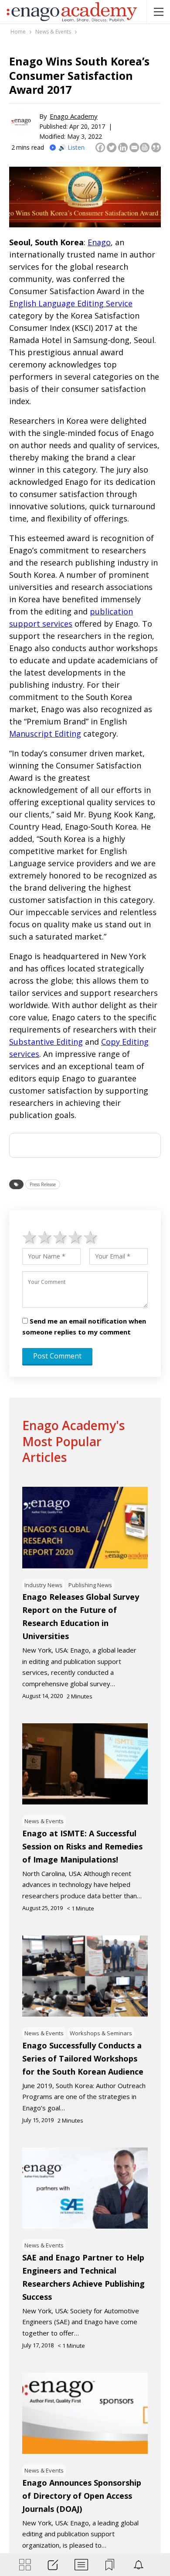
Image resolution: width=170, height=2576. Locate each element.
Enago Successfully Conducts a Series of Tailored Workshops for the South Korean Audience (83, 2058)
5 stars (91, 1237)
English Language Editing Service (71, 303)
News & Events (44, 1821)
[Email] (134, 147)
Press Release (43, 1184)
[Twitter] (112, 147)
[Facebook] (100, 147)
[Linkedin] (123, 147)
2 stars (45, 1237)
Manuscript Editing (45, 734)
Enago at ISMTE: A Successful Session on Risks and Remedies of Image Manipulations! (82, 1846)
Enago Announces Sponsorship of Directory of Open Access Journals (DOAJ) (82, 2496)
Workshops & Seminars (101, 2033)
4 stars (76, 1237)
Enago (99, 242)
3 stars (60, 1237)
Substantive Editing (46, 1042)
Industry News (43, 1585)
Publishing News (90, 1585)
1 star (30, 1237)
